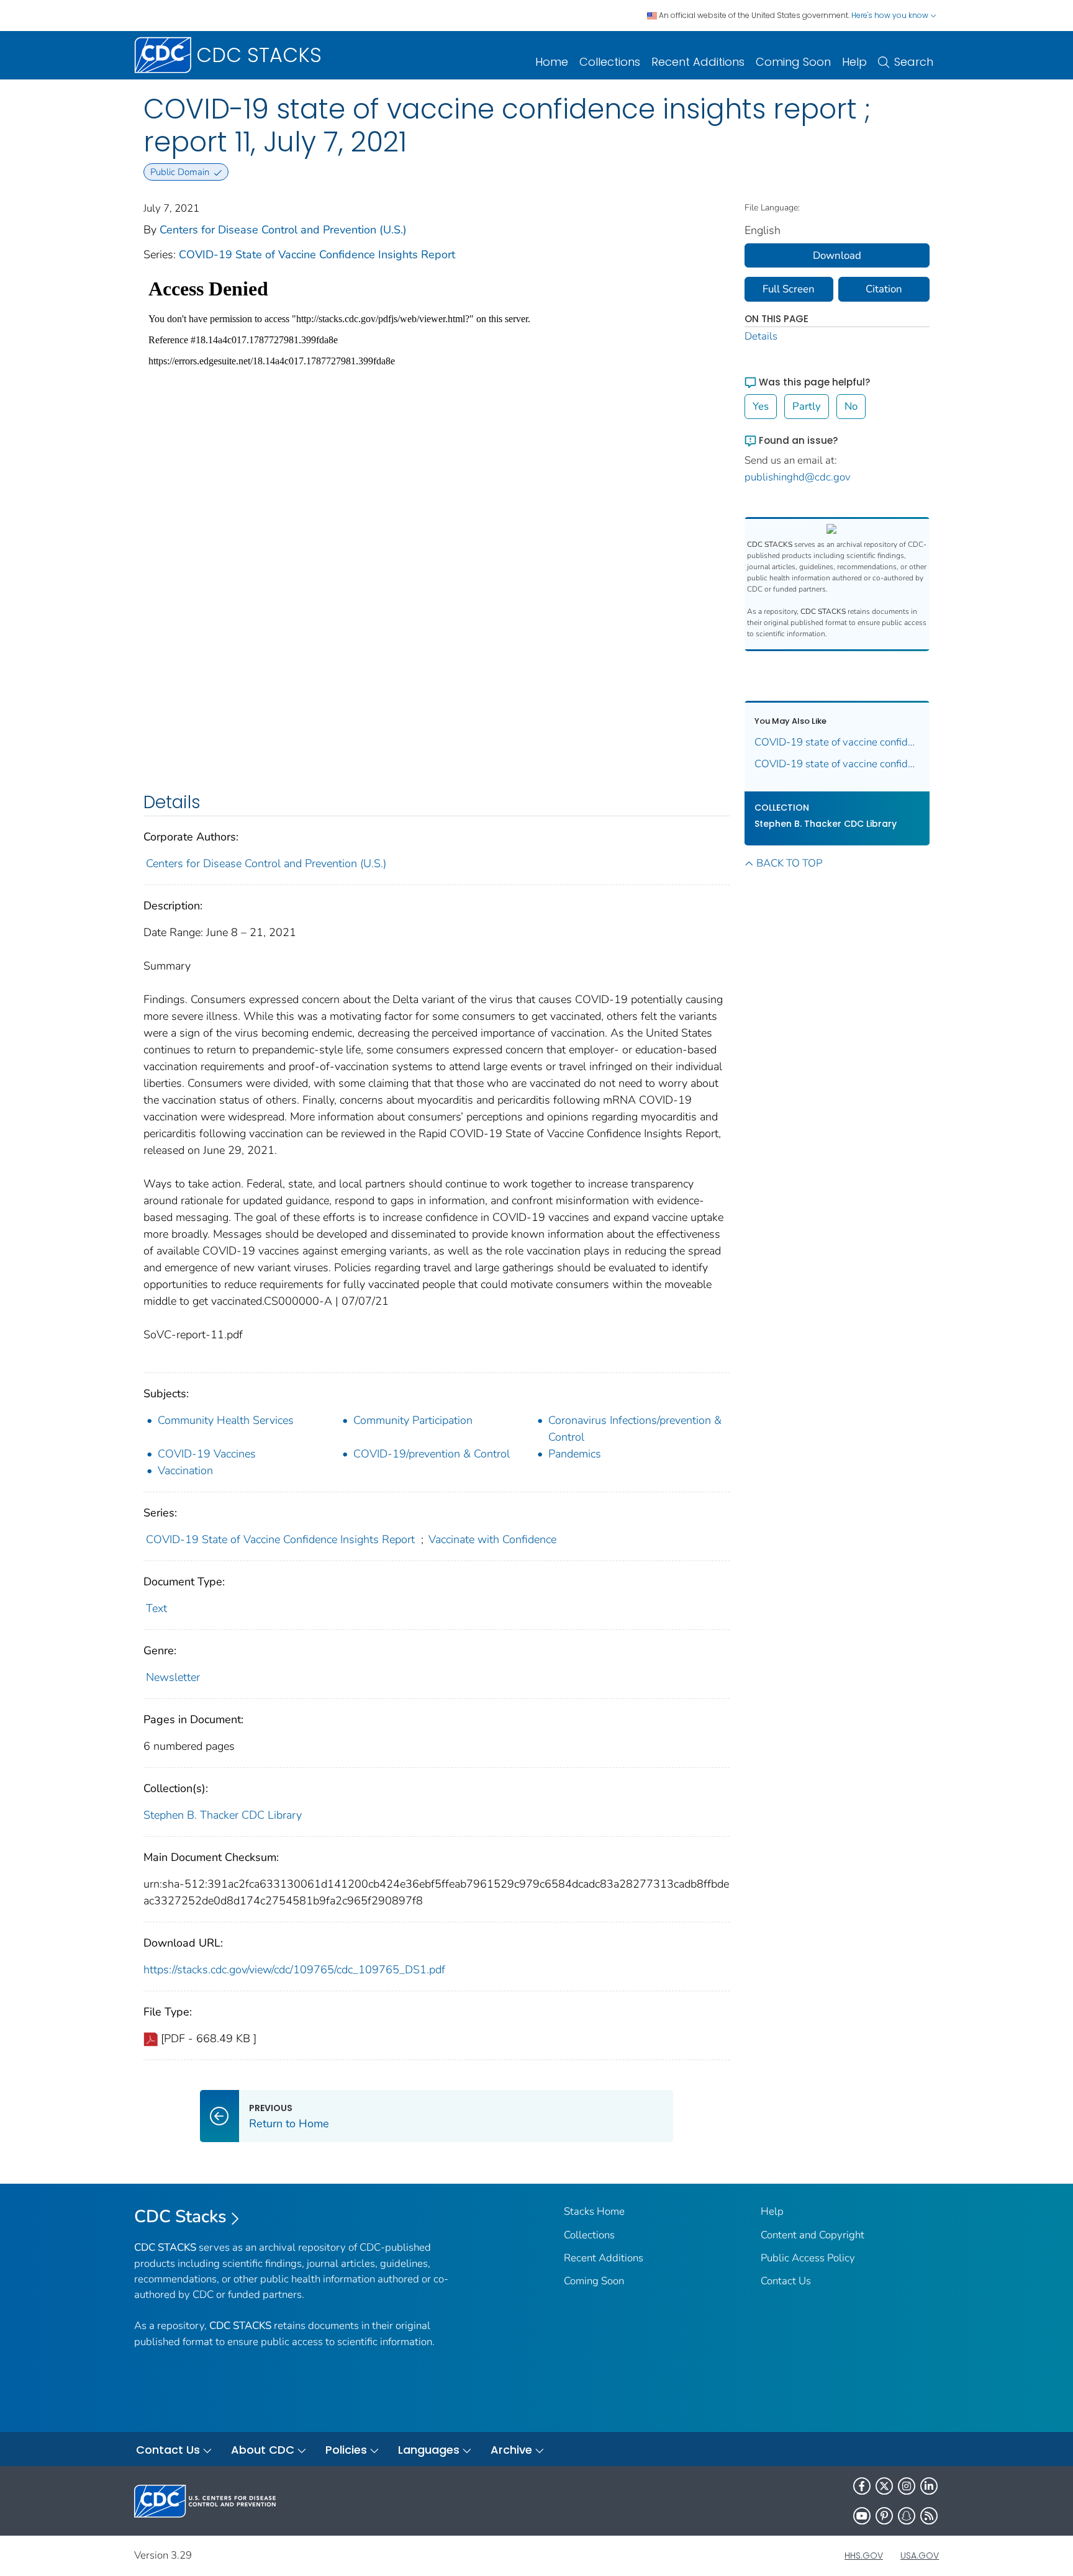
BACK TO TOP (789, 863)
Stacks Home (594, 2211)
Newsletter (173, 1677)
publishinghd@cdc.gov (798, 477)
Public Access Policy (808, 2258)
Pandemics (575, 1454)
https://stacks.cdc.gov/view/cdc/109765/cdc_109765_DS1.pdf (294, 1970)
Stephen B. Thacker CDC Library (223, 1815)
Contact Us (786, 2281)
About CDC (263, 2450)
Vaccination (185, 1470)
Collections (610, 62)
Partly (807, 406)
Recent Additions (698, 62)
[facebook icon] (862, 2486)
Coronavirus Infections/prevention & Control (635, 1429)
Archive (511, 2450)
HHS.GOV (864, 2556)
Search (914, 62)
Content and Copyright (813, 2235)
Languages (429, 2450)
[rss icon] (929, 2516)
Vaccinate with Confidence (492, 1539)
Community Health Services (226, 1420)
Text (156, 1608)
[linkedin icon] (929, 2486)
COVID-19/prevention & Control (432, 1454)
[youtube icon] (862, 2516)
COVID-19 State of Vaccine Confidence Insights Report (317, 254)
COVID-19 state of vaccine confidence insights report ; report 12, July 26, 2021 (837, 764)
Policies (346, 2450)
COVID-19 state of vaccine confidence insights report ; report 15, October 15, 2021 (837, 742)
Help (854, 62)
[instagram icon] (907, 2486)
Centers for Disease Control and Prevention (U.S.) (283, 230)
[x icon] (884, 2486)
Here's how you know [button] (891, 15)
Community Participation (413, 1420)
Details (761, 336)
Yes (761, 406)
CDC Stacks (180, 2217)
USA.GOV (920, 2556)
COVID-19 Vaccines (207, 1454)
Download (837, 255)
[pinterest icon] (884, 2516)
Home (552, 62)
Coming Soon (793, 62)
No (851, 406)
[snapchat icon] (907, 2516)
